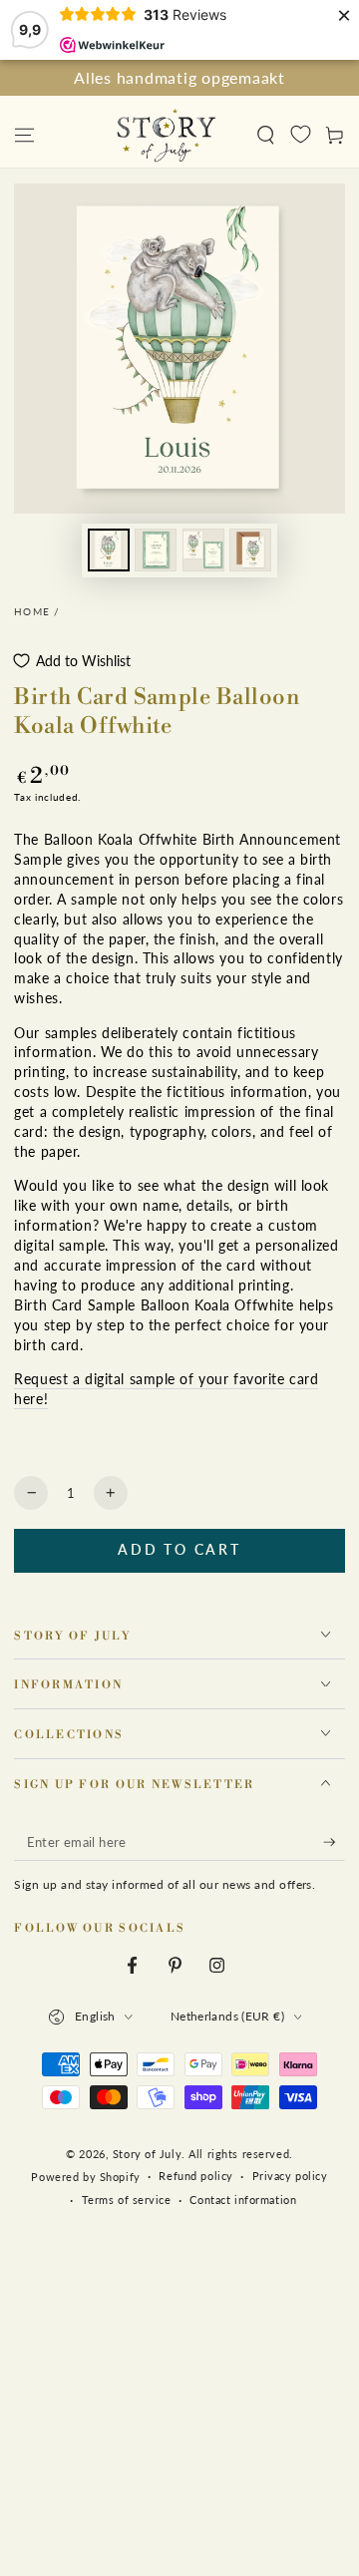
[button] (266, 135)
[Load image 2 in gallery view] (156, 550)
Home (32, 612)
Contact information (243, 2200)
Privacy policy (290, 2176)
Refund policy (195, 2176)
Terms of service (127, 2200)
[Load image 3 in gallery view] (203, 550)
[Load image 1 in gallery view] (109, 550)
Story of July (147, 2154)
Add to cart (179, 1549)
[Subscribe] (334, 1843)
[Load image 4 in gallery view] (250, 550)
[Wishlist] (301, 134)
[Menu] (24, 135)
